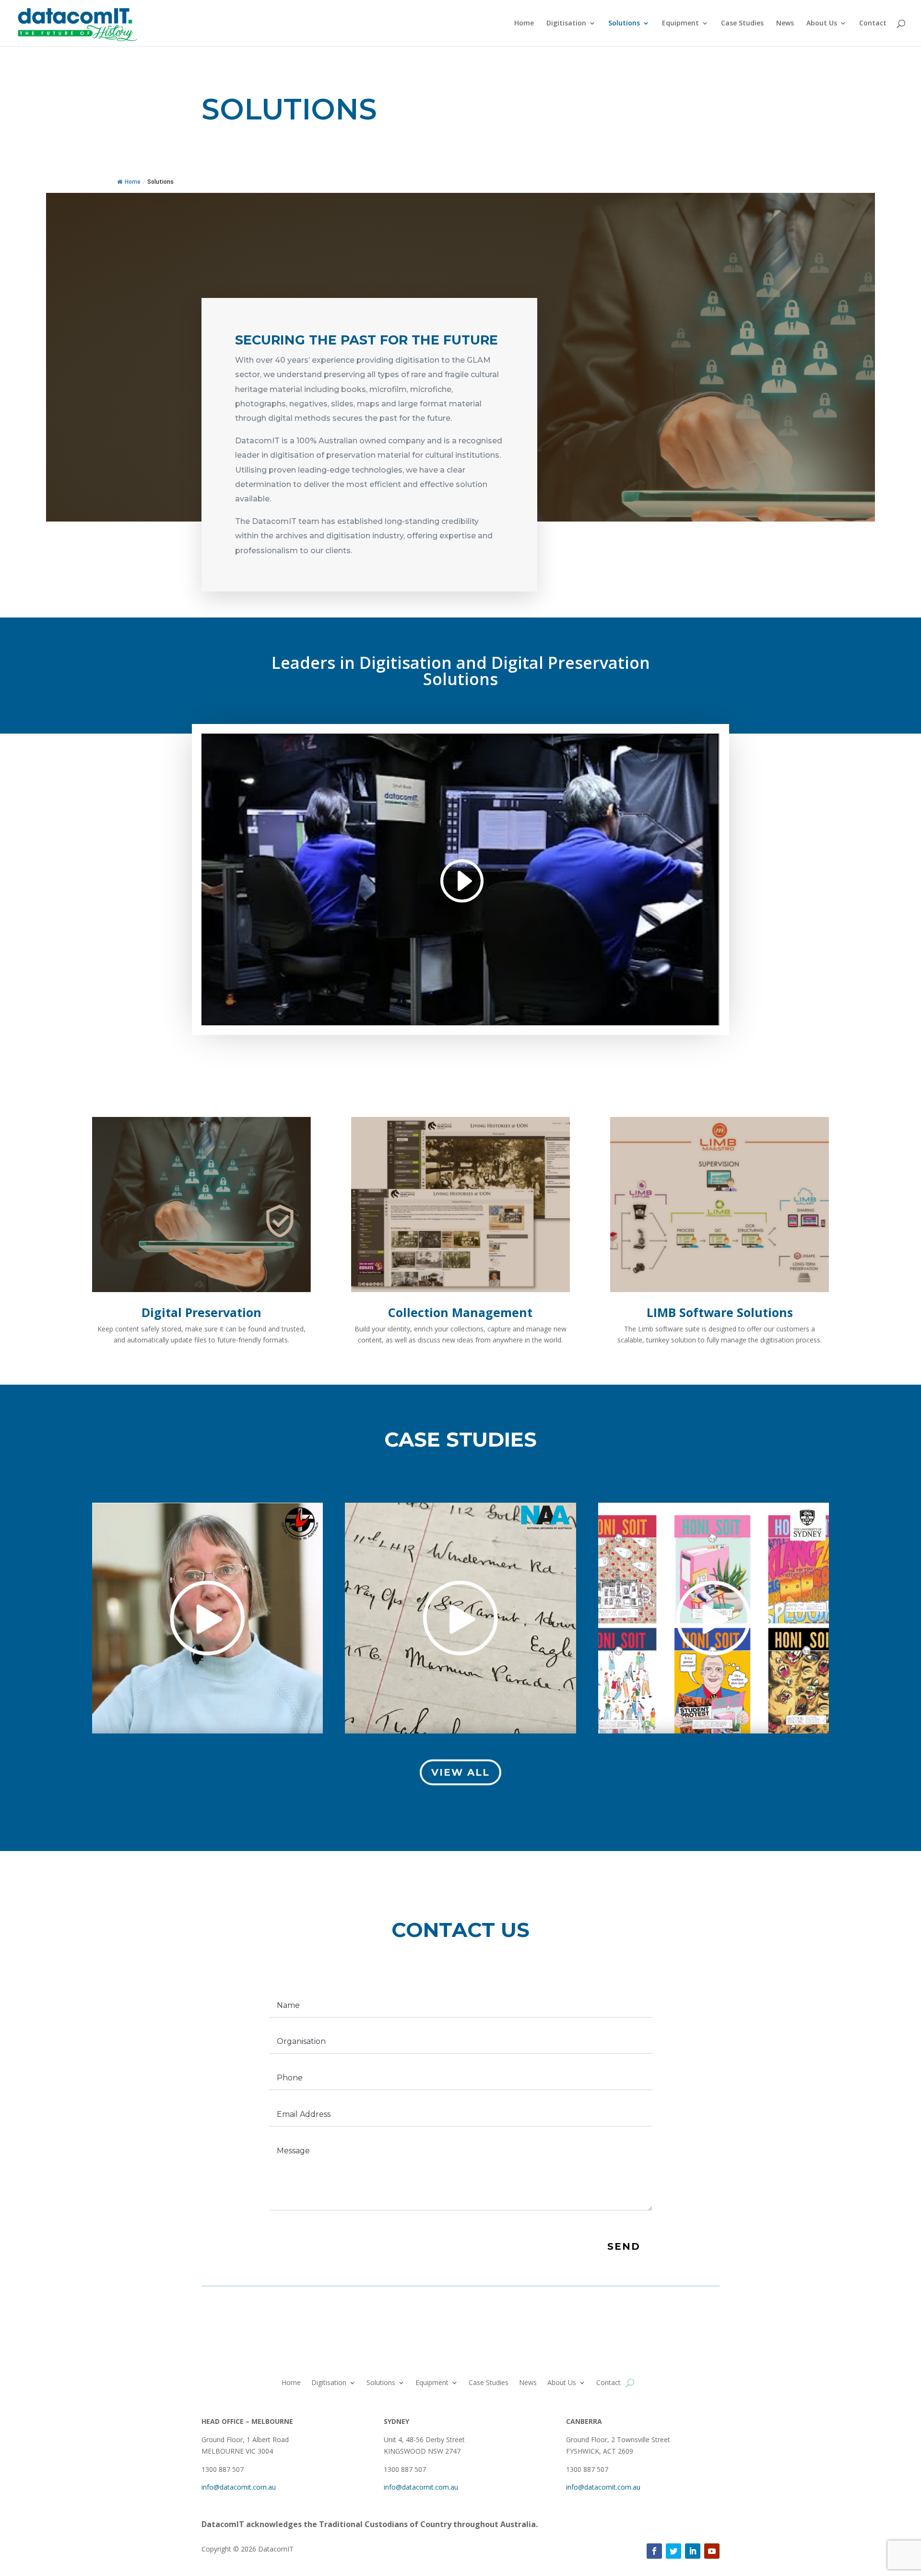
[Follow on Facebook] (654, 2551)
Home (524, 24)
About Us (822, 24)
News (785, 24)
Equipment (680, 24)
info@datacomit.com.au (239, 2487)
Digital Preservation (201, 1312)
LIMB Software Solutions (720, 1312)
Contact (873, 24)
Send (624, 2246)
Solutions (624, 24)
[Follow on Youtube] (712, 2551)
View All (460, 1772)
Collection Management (460, 1312)
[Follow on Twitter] (673, 2551)
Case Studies (742, 24)
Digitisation (566, 24)
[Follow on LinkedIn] (693, 2551)
